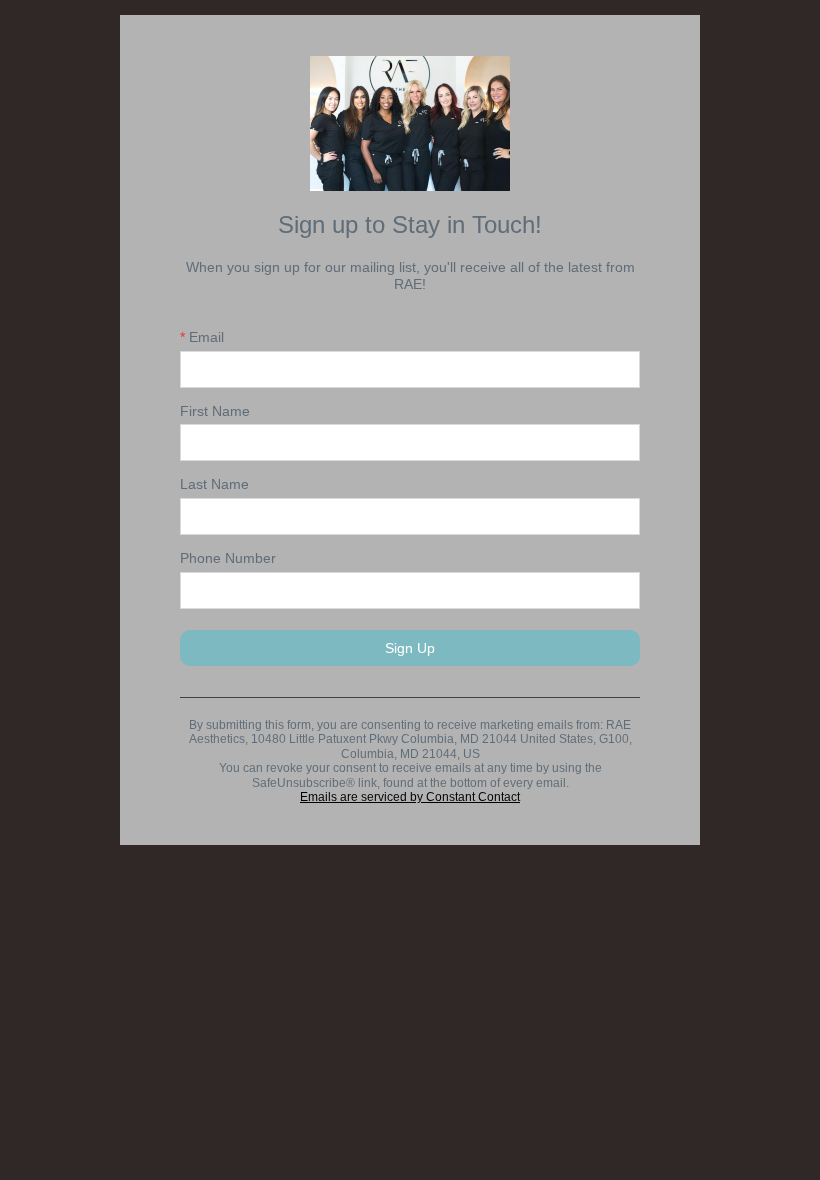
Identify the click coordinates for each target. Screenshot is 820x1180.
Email (202, 337)
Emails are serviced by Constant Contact (410, 797)
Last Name (214, 484)
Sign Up (410, 648)
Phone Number (228, 558)
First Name (215, 411)
